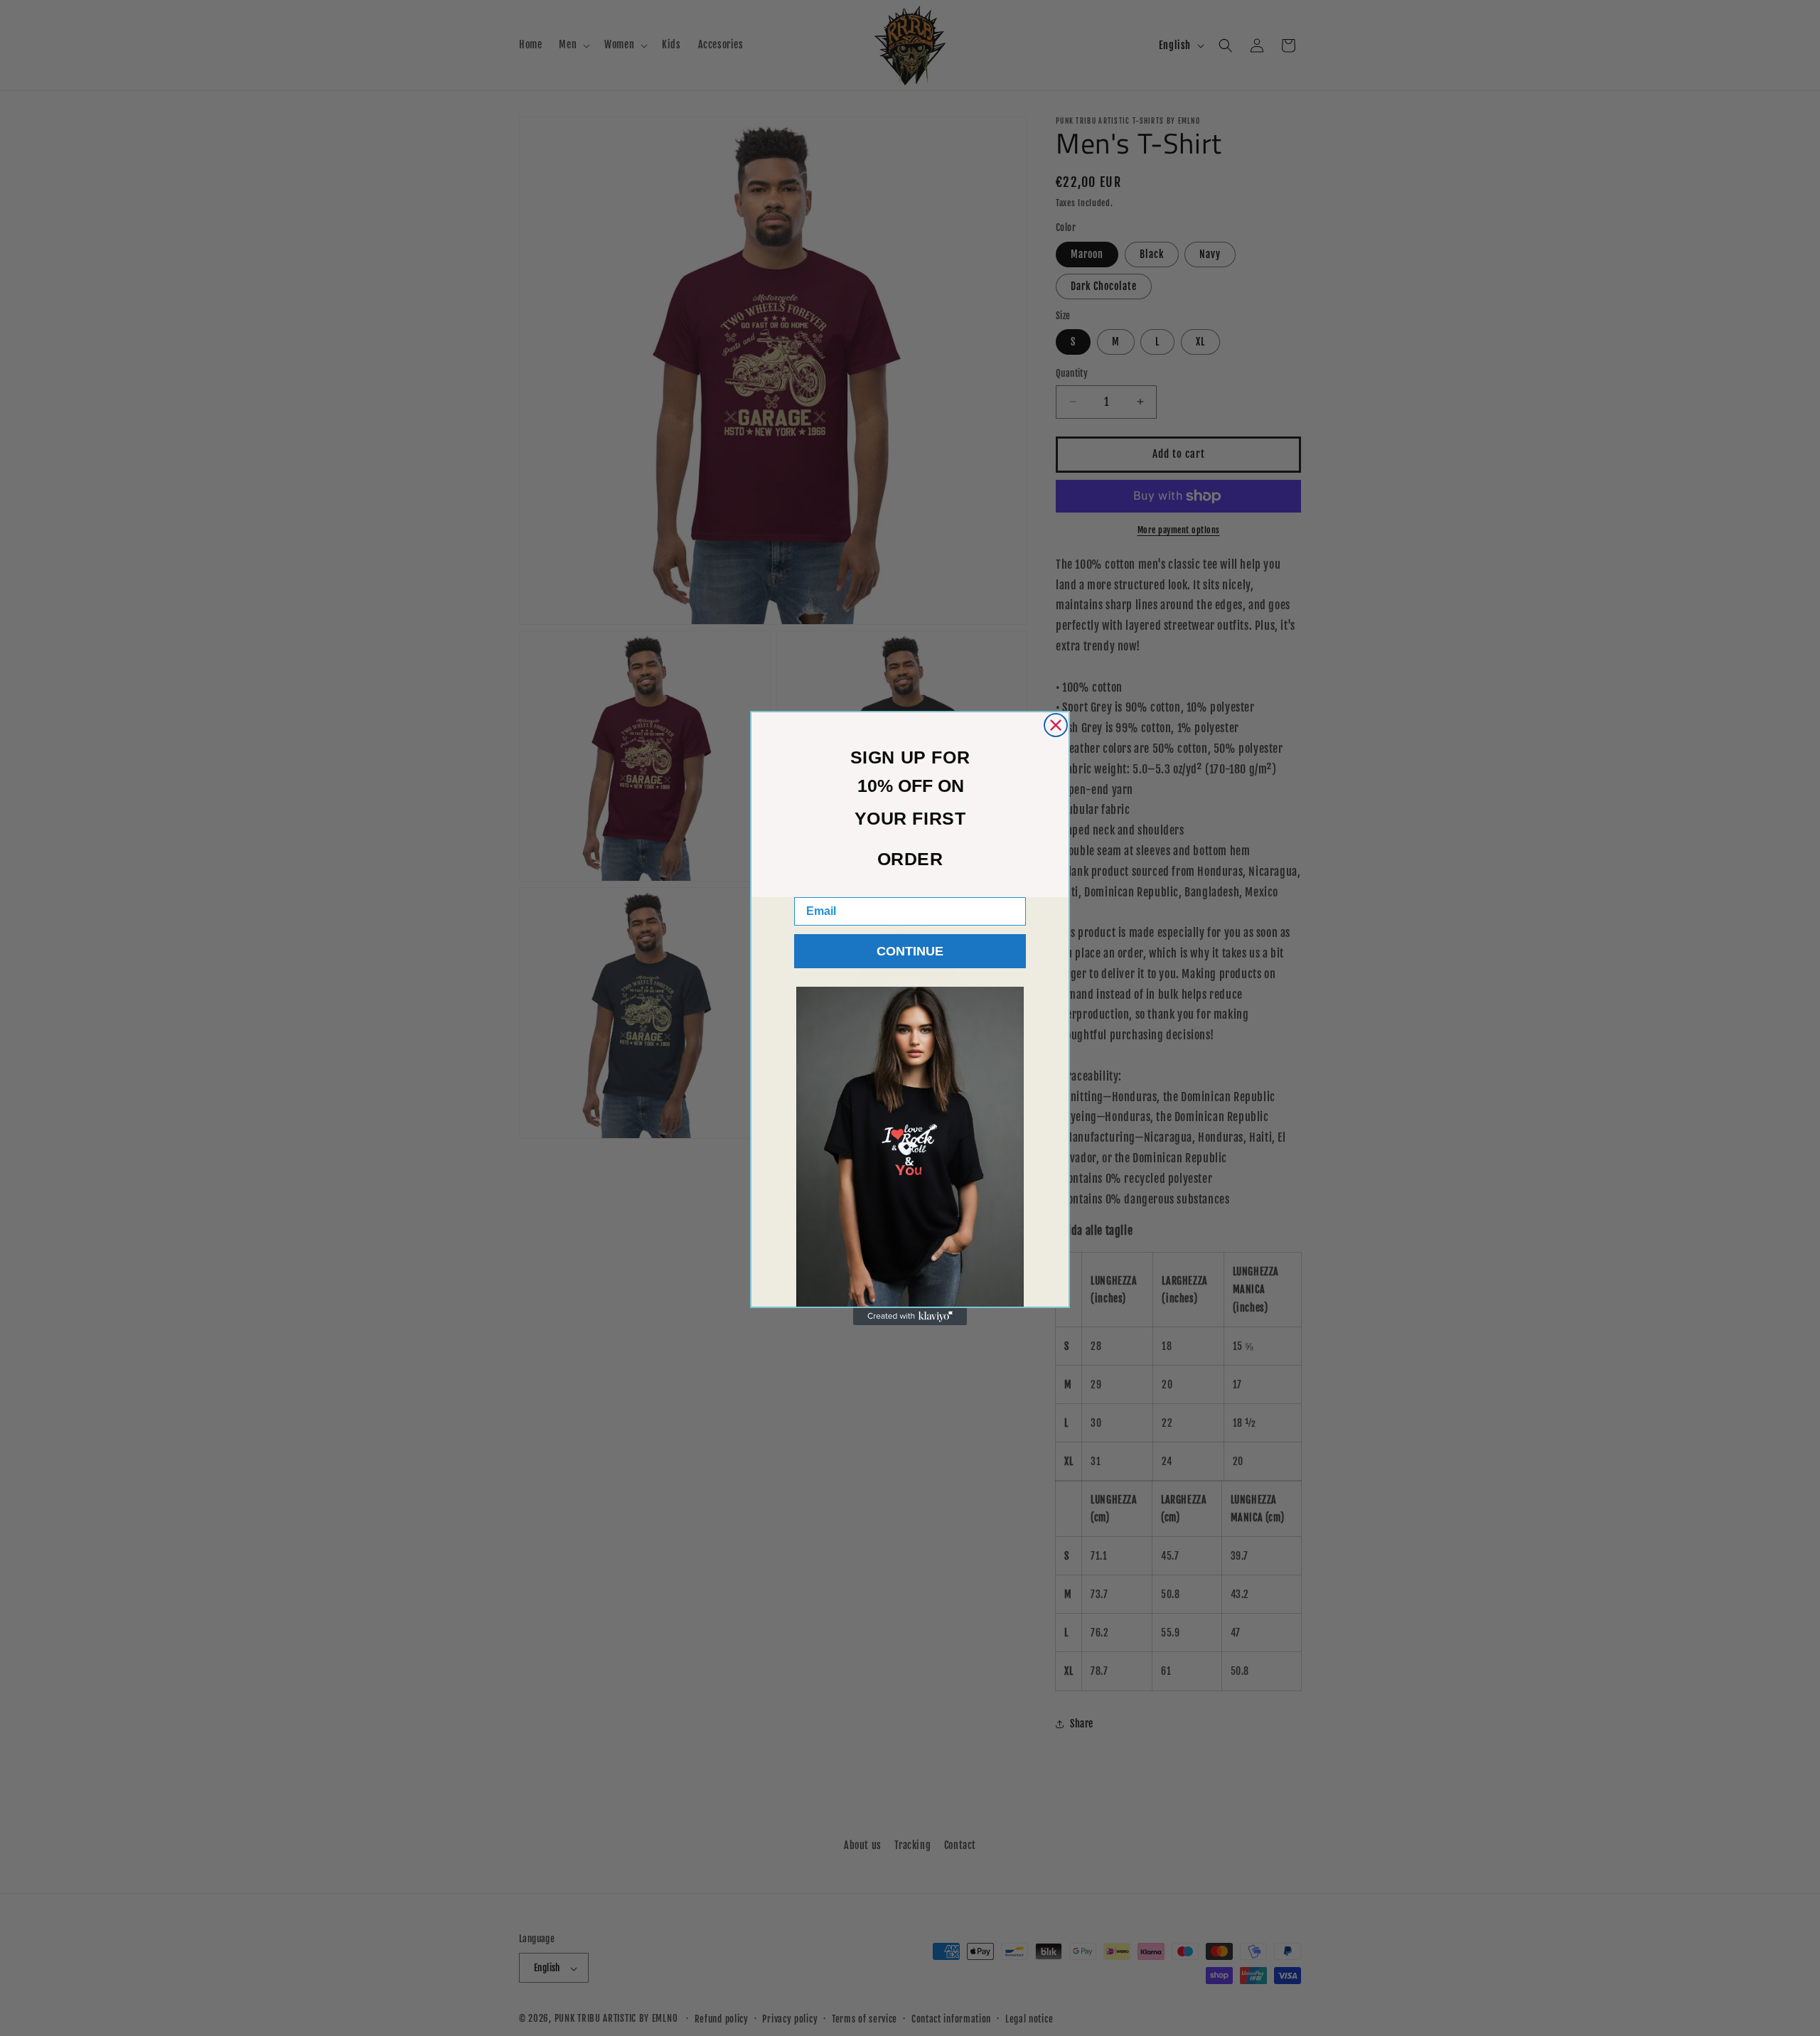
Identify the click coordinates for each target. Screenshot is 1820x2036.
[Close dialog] (1056, 725)
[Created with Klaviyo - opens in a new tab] (910, 1317)
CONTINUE (910, 951)
